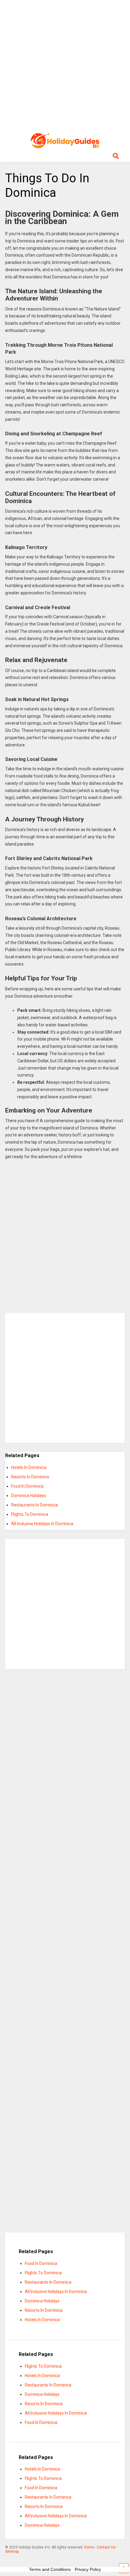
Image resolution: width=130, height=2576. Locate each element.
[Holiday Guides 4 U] (65, 145)
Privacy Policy (88, 2569)
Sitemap (12, 2552)
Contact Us (106, 2547)
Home (89, 2547)
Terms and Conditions (50, 2569)
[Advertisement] (65, 65)
